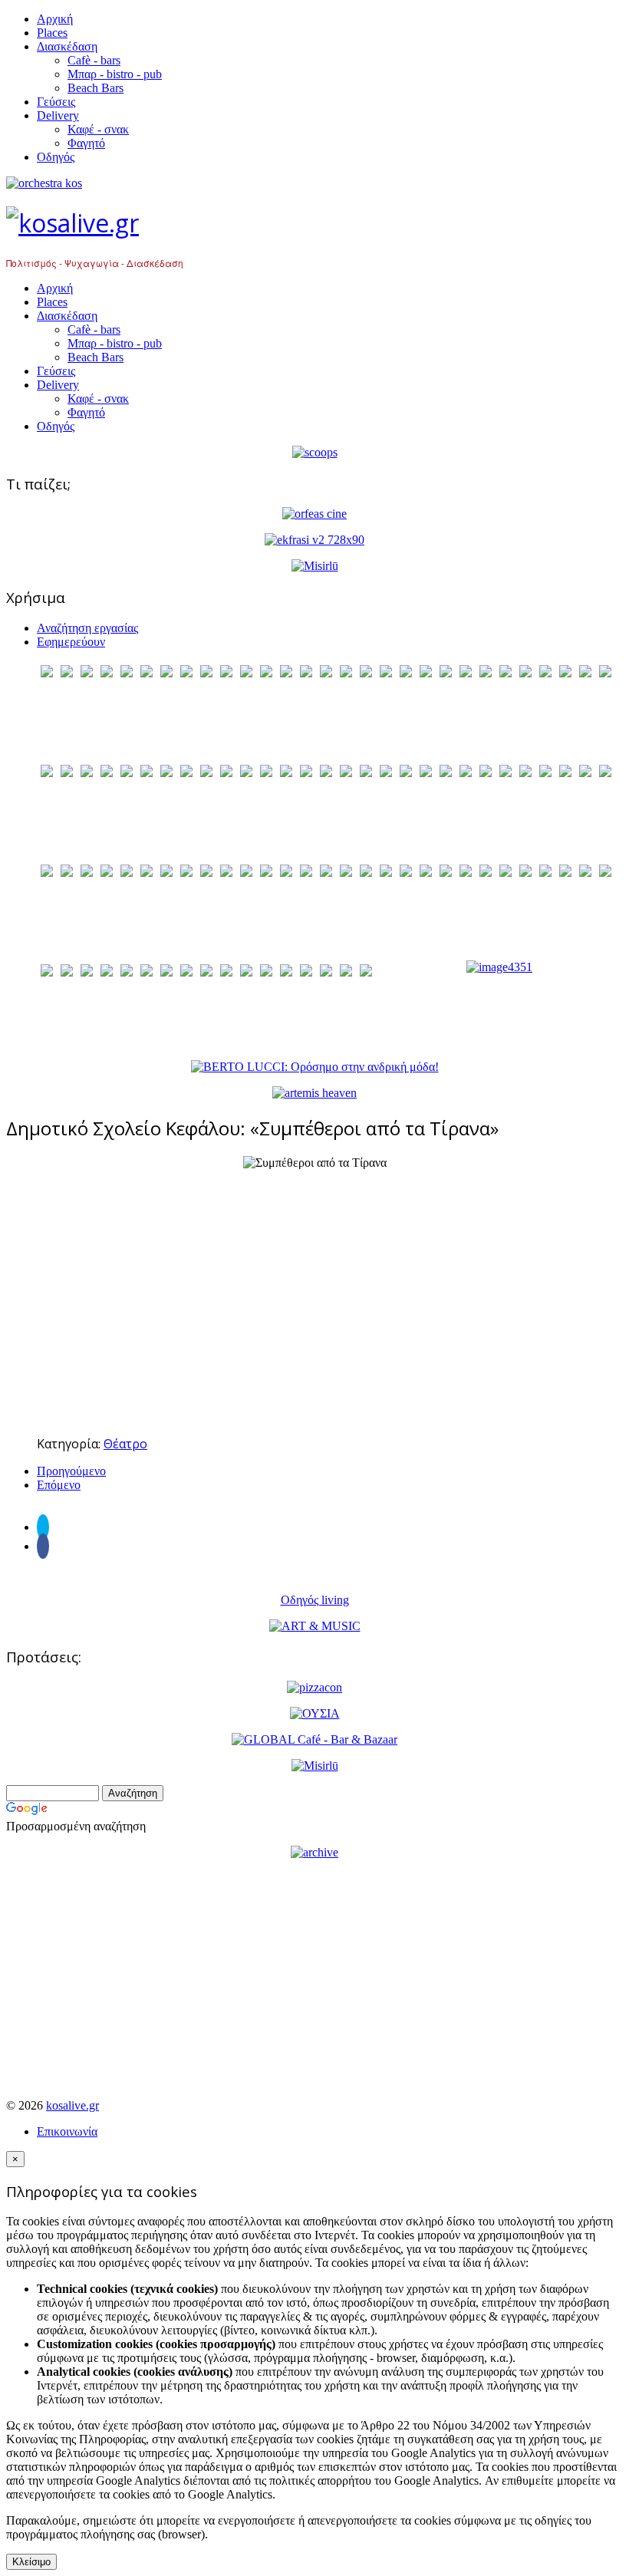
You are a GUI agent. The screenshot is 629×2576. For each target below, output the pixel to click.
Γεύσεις (56, 102)
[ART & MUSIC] (315, 1626)
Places (52, 33)
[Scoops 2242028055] (315, 452)
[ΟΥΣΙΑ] (315, 1713)
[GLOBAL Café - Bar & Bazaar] (314, 1739)
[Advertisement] (314, 1316)
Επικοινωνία (67, 2131)
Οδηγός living (315, 1600)
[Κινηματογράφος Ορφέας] (314, 514)
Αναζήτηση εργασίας (87, 628)
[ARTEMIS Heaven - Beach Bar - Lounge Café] (314, 1093)
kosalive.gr (72, 2105)
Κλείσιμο (31, 2562)
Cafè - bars (94, 60)
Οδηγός (56, 157)
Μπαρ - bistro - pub (115, 74)
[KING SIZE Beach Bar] (499, 967)
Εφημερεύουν (71, 642)
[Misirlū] (315, 566)
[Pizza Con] (314, 1687)
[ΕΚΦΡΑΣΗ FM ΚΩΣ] (314, 540)
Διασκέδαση (67, 46)
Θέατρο (125, 1444)
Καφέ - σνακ (98, 129)
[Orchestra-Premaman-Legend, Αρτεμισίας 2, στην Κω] (314, 183)
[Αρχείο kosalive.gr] (314, 1852)
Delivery (58, 115)
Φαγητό (86, 143)
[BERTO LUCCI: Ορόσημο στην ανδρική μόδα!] (315, 1067)
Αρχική (55, 19)
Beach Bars (96, 88)
